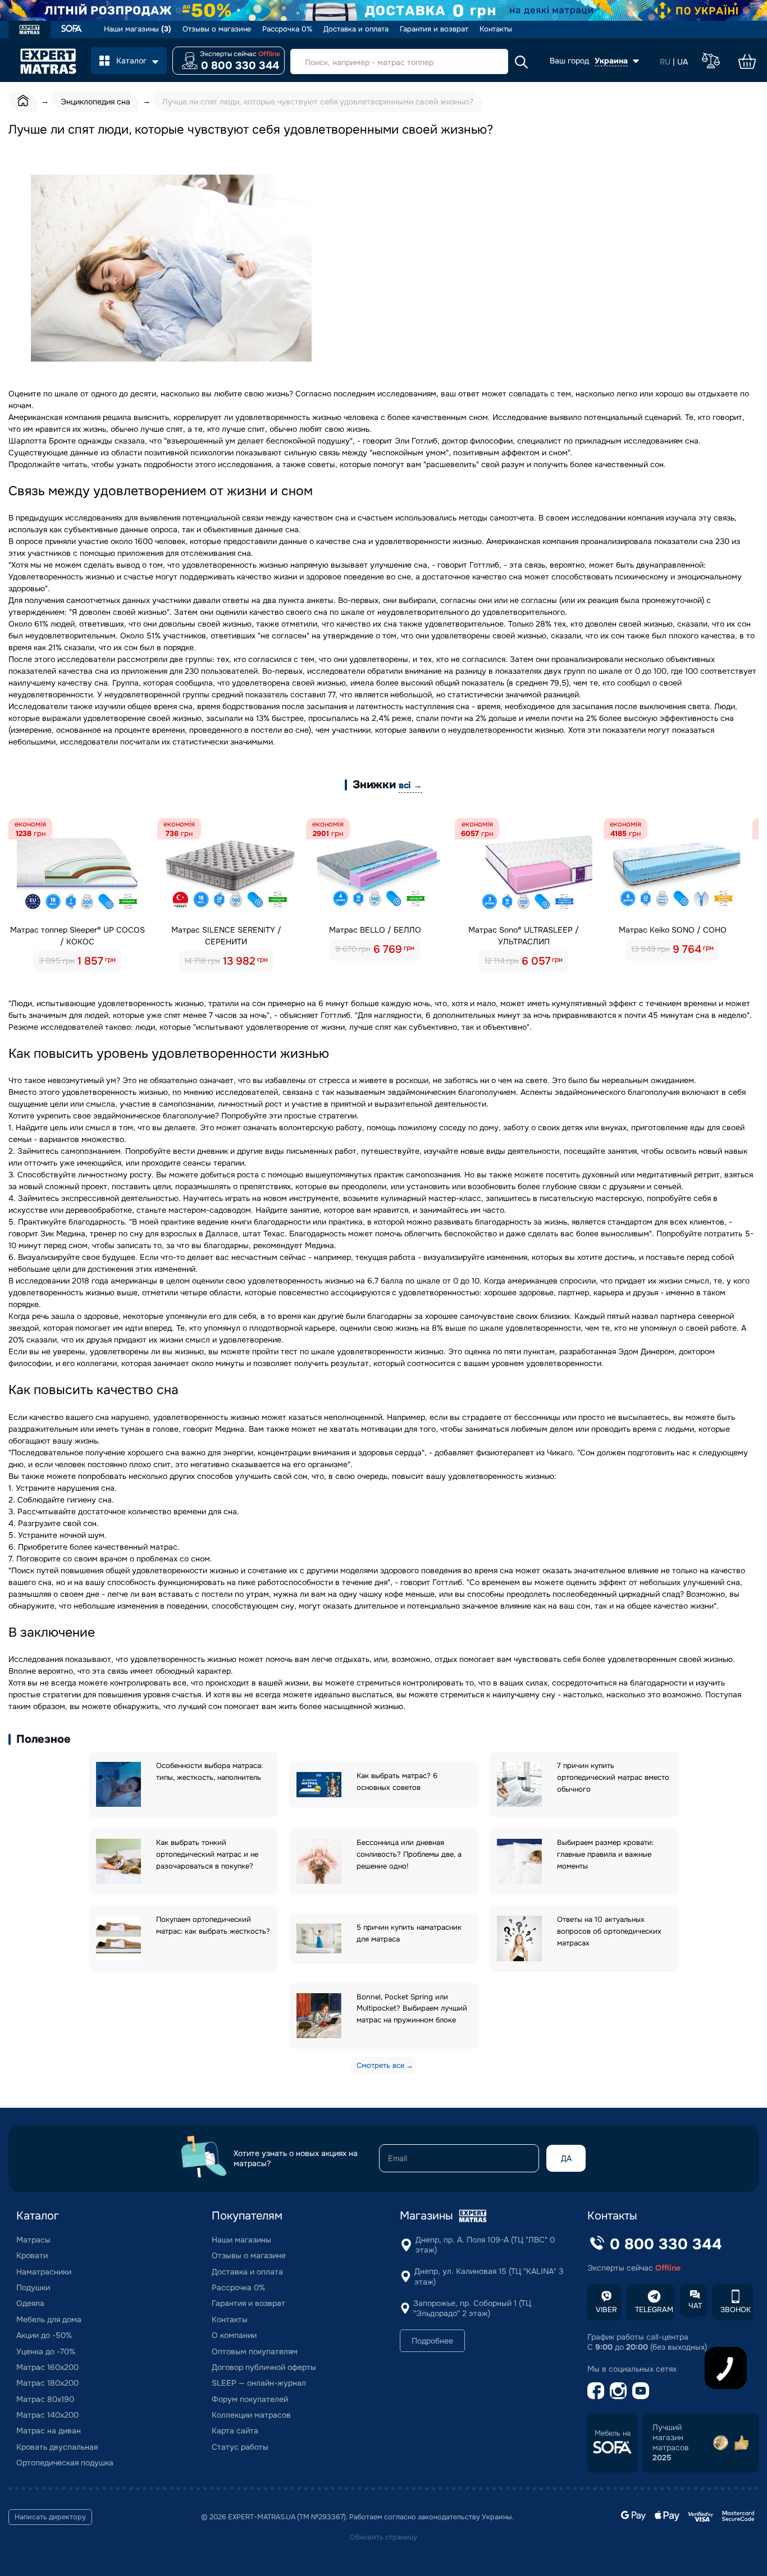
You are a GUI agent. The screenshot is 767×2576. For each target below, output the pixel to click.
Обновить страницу (383, 2537)
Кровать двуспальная (57, 2447)
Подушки (33, 2287)
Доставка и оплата (356, 29)
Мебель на (613, 2433)
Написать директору (50, 2517)
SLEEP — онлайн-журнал (259, 2383)
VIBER (606, 2310)
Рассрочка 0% (287, 29)
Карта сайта (235, 2431)
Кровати (32, 2255)
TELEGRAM (654, 2310)
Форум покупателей (250, 2399)
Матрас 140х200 (47, 2415)
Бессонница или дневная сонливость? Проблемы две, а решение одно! (409, 1854)
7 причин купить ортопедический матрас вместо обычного (613, 1777)
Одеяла (30, 2303)
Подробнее (432, 2341)
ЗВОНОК (736, 2310)
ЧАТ (695, 2306)
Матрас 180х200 (47, 2383)
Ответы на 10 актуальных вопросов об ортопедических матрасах (609, 1931)
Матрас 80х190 (45, 2399)
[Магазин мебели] (72, 29)
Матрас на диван (49, 2431)
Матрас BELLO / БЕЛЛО (375, 930)
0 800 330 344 (240, 66)
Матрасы (33, 2240)
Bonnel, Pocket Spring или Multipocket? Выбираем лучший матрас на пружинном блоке (412, 2009)
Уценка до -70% (46, 2351)
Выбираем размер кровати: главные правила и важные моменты (605, 1854)
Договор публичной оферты (264, 2367)
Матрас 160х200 (47, 2367)
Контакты (496, 29)
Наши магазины (138, 29)
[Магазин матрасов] (29, 31)
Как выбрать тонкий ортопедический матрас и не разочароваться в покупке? (207, 1854)
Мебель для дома (49, 2319)
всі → (410, 785)
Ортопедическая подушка (65, 2463)
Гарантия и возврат (434, 29)
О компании (234, 2335)
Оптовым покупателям (255, 2351)
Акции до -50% (44, 2335)
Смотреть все (380, 2065)
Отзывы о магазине (217, 29)
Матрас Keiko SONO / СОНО (673, 930)
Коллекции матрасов (251, 2415)
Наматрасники (44, 2272)
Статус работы (240, 2447)
